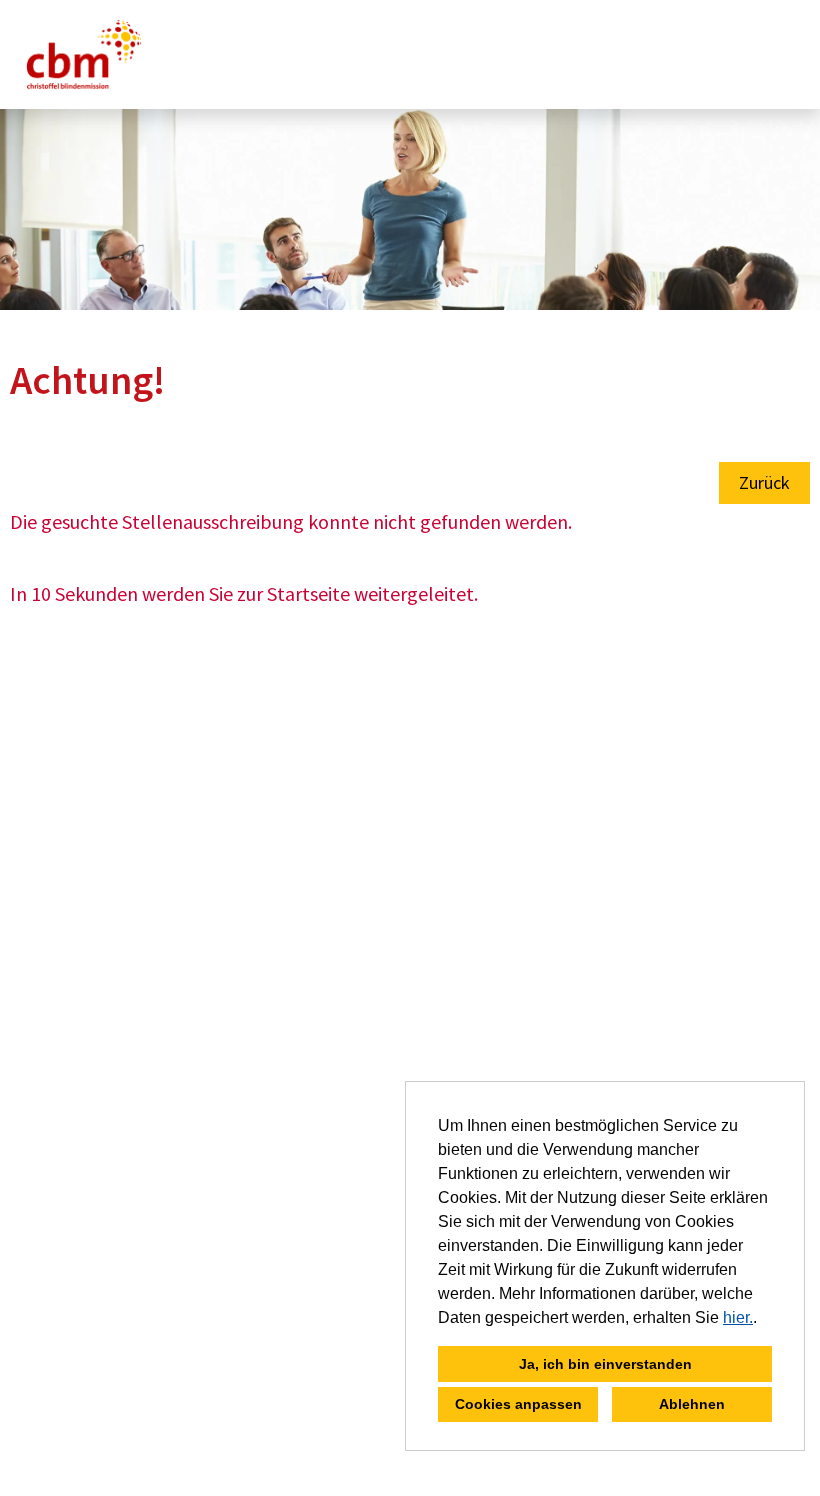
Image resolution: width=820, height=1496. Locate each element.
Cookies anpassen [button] (518, 1404)
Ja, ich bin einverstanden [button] (605, 1364)
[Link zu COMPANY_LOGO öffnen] (84, 54)
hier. (738, 1317)
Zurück (764, 482)
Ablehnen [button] (692, 1404)
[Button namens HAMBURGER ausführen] (771, 54)
